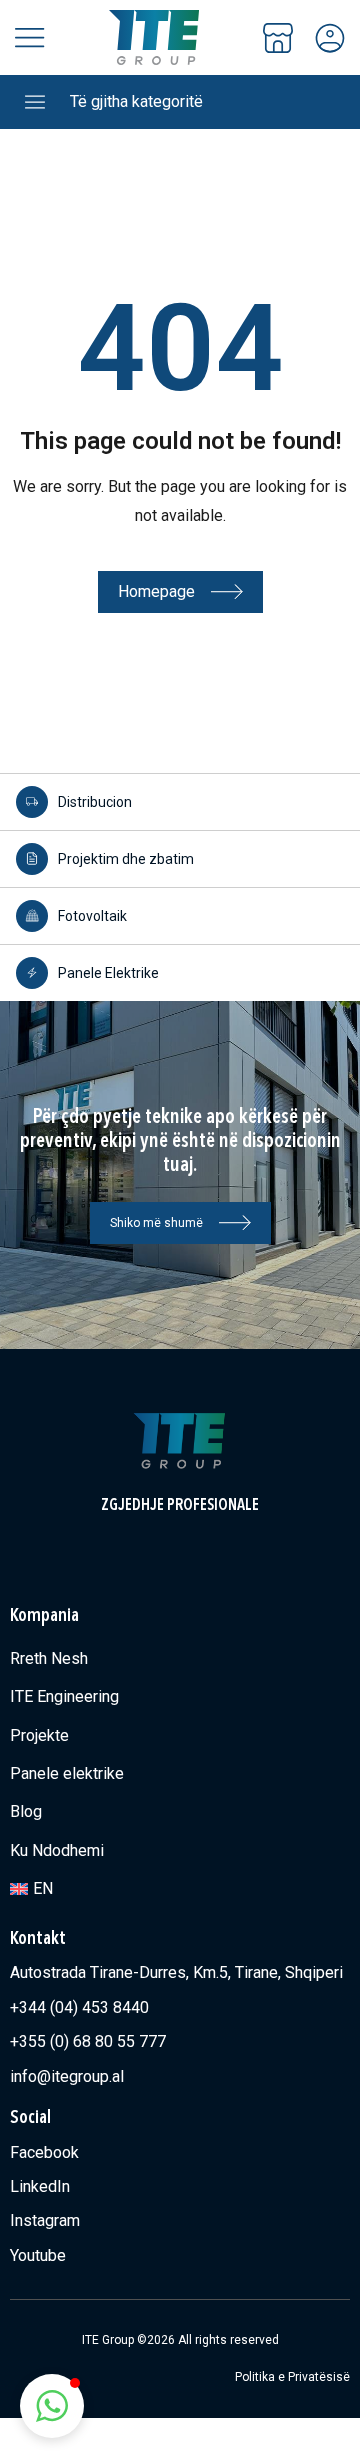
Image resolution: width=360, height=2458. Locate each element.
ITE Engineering (64, 1696)
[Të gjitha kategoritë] (35, 102)
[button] (52, 2406)
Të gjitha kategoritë (136, 101)
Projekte (39, 1735)
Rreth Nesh (49, 1658)
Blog (26, 1811)
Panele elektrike (67, 1773)
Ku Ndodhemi (57, 1850)
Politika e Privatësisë (292, 2377)
